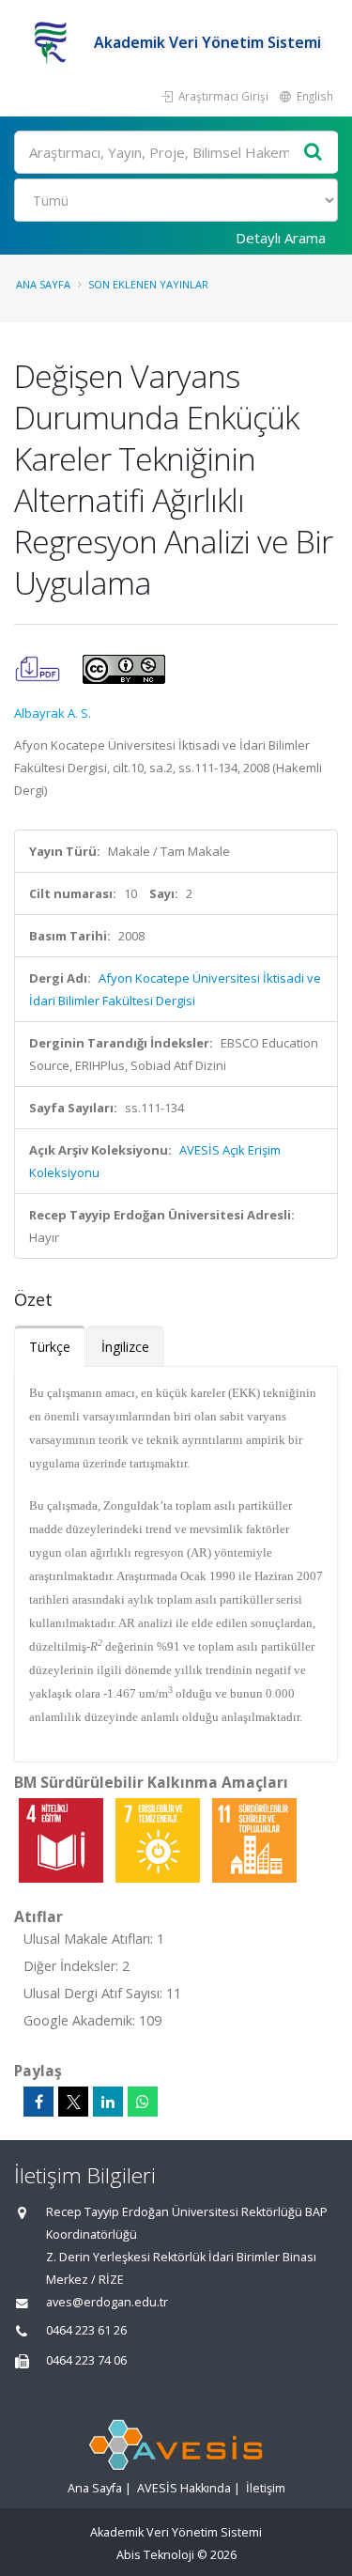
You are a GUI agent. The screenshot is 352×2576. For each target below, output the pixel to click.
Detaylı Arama (281, 238)
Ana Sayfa (43, 284)
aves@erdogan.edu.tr (107, 2302)
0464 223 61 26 (86, 2330)
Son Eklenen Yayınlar (148, 284)
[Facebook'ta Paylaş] (38, 2102)
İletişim (266, 2488)
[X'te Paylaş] (73, 2102)
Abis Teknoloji (155, 2555)
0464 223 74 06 (86, 2360)
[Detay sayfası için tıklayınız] (62, 1839)
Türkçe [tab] (50, 1347)
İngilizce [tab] (125, 1347)
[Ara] (314, 153)
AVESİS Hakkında (184, 2488)
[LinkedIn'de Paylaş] (108, 2102)
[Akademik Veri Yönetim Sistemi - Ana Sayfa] (54, 42)
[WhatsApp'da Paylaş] (143, 2102)
